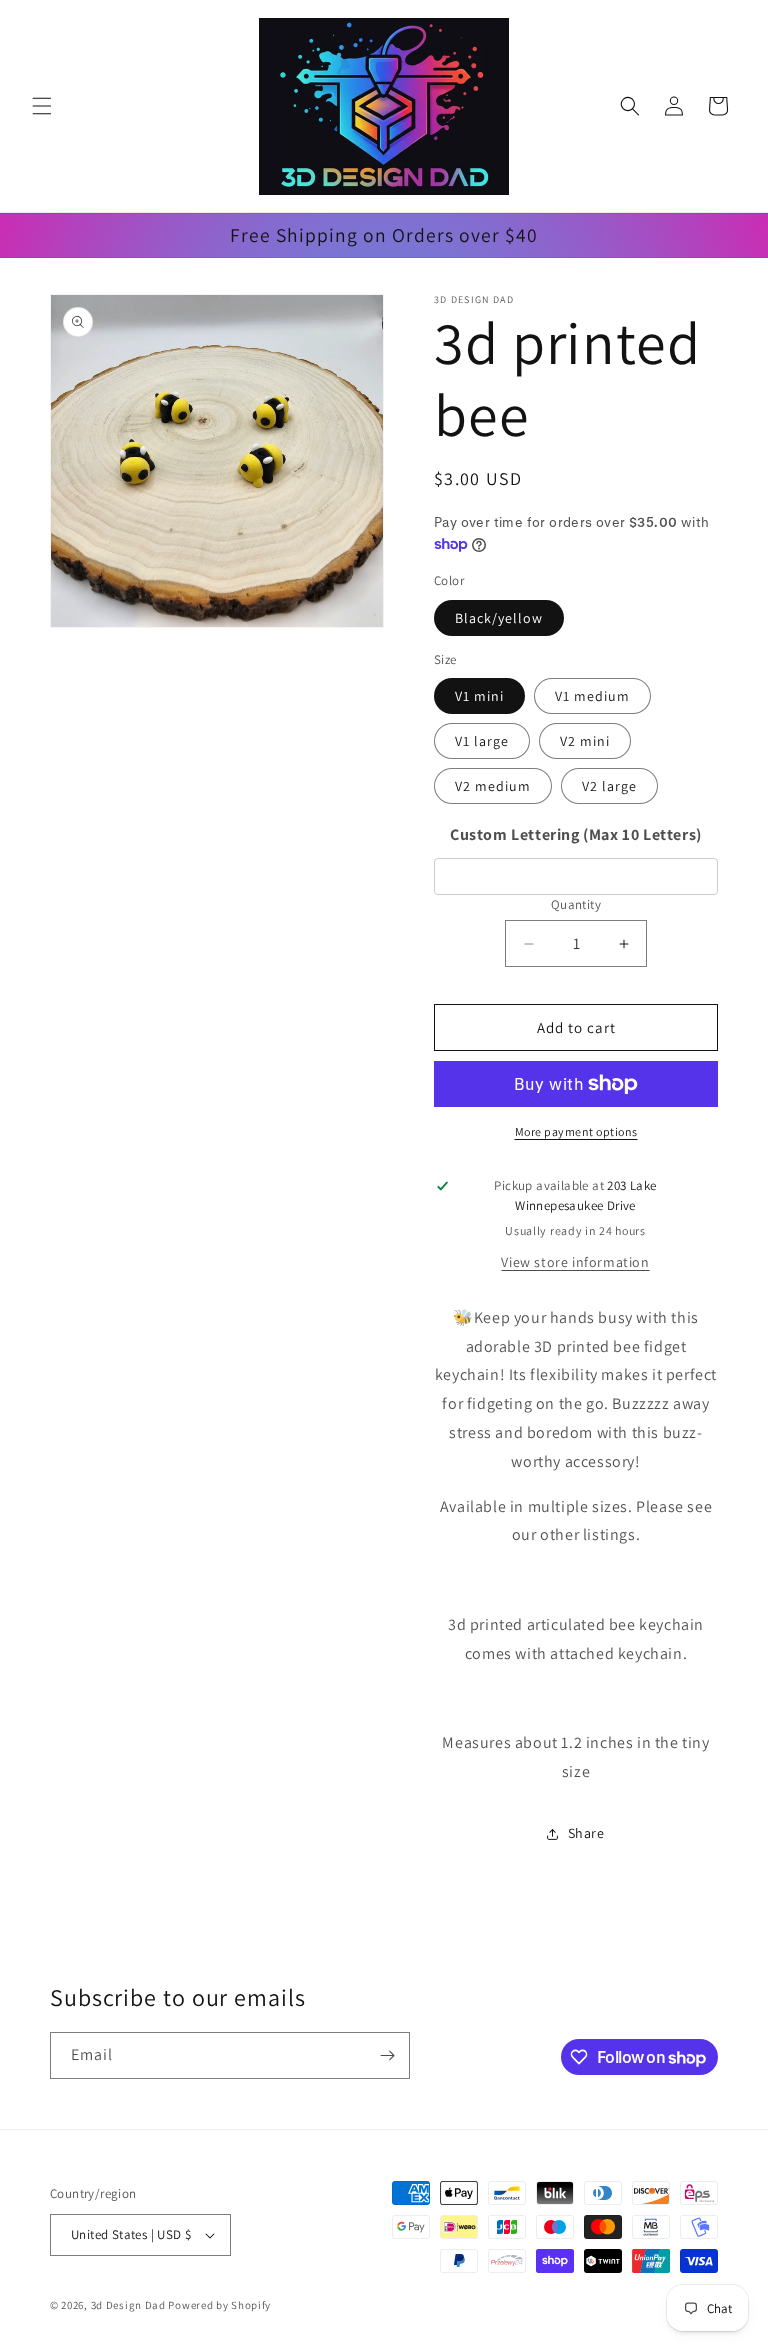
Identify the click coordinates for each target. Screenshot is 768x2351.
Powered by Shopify (219, 2305)
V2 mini (585, 741)
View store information (575, 1262)
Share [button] (586, 1833)
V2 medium (493, 786)
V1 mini (479, 696)
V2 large (609, 786)
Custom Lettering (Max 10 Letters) (576, 834)
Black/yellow (499, 618)
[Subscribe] (387, 2055)
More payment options (576, 1131)
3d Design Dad (130, 2305)
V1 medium (592, 696)
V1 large (482, 741)
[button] (42, 106)
